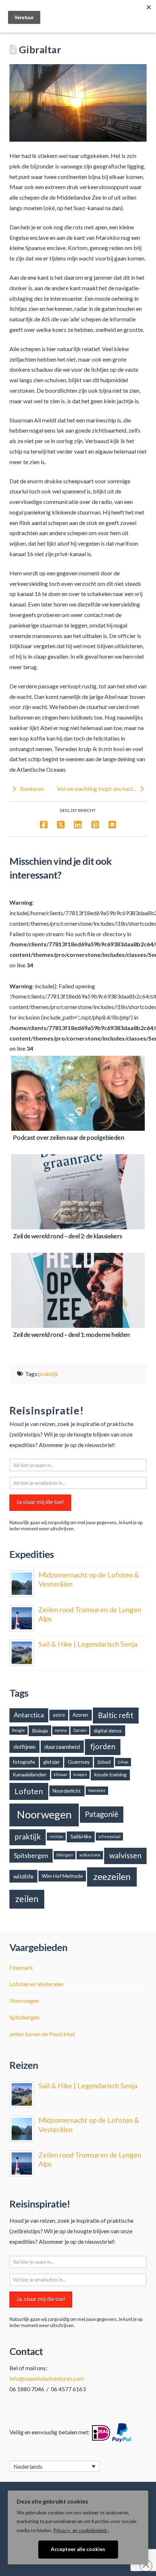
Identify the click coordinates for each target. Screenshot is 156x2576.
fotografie (24, 1762)
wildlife (23, 1876)
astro (59, 1715)
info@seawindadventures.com (47, 2378)
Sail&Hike (81, 1836)
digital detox (108, 1731)
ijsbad (104, 1762)
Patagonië (102, 1814)
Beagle (19, 1730)
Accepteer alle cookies (78, 2549)
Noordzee (97, 1790)
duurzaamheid (62, 1746)
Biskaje (40, 1731)
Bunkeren (31, 789)
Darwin (80, 1730)
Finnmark (21, 1968)
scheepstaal (109, 1836)
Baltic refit (116, 1715)
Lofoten (29, 1791)
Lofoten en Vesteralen (36, 1984)
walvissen (125, 1855)
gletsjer (52, 1762)
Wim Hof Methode (62, 1876)
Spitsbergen (31, 1855)
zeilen (27, 1899)
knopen (80, 1774)
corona (61, 1730)
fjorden (103, 1746)
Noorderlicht (67, 1791)
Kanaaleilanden (30, 1774)
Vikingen (65, 1855)
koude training (110, 1774)
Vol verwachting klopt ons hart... (97, 789)
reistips (56, 1836)
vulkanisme (90, 1855)
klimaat (60, 1774)
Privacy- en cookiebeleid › (81, 2530)
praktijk (48, 1374)
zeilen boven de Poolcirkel (42, 2034)
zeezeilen (112, 1876)
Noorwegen (44, 1814)
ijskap (123, 1762)
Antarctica (29, 1715)
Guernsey (79, 1762)
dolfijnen (24, 1746)
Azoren (80, 1715)
